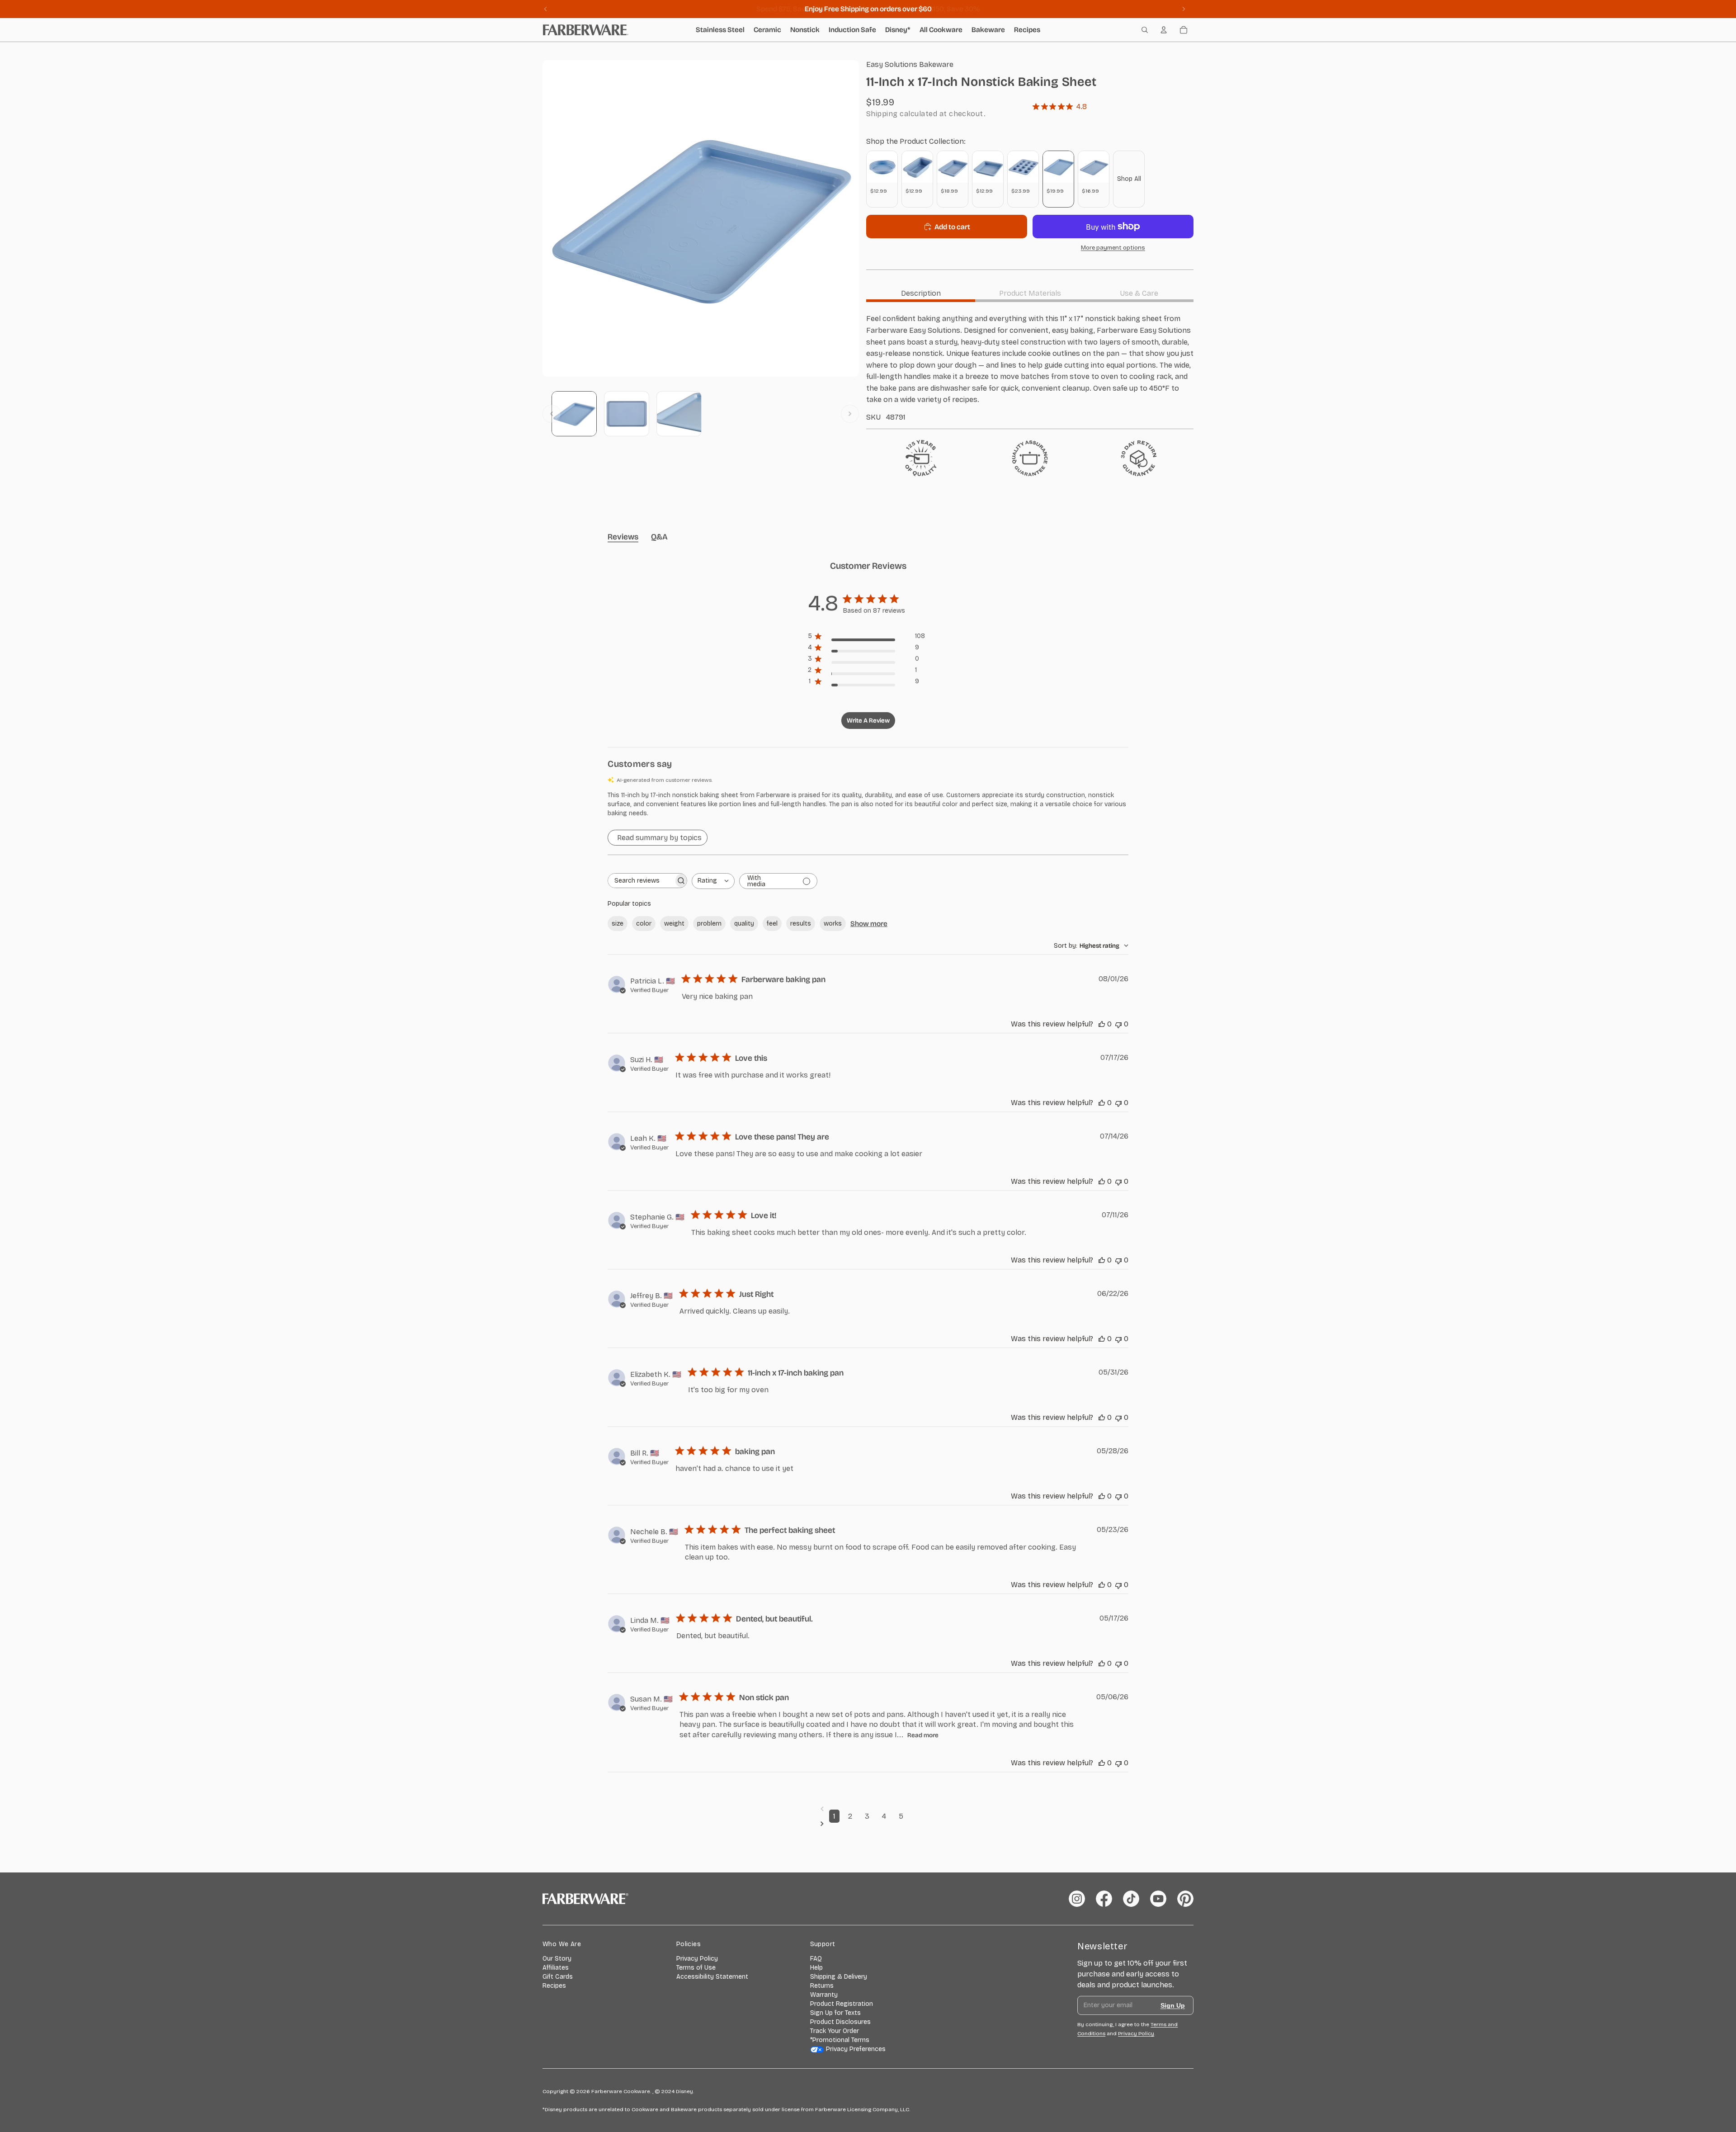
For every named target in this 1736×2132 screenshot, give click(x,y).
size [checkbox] (618, 924)
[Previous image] (552, 414)
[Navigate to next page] (868, 1824)
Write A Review (868, 721)
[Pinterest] (1185, 1899)
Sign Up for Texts (835, 2013)
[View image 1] (574, 414)
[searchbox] (641, 881)
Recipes (554, 1986)
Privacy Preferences (856, 2049)
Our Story (557, 1959)
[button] (868, 804)
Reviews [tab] (623, 537)
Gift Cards (558, 1977)
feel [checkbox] (772, 924)
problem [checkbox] (709, 924)
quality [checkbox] (744, 924)
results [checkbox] (801, 924)
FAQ (816, 1959)
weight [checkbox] (674, 924)
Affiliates (556, 1968)
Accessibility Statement (712, 1977)
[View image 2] (627, 414)
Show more (869, 924)
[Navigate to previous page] (868, 1809)
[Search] (1145, 30)
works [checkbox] (833, 924)
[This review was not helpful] (1118, 1024)
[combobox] (713, 881)
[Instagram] (1077, 1899)
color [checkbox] (644, 924)
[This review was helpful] (1102, 1024)
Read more (923, 1735)
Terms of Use (696, 1968)
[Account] (1164, 30)
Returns (822, 1986)
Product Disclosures (840, 2022)
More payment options (1113, 248)
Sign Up (1173, 2005)
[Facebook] (1104, 1899)
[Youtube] (1158, 1899)
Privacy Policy (697, 1959)
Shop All (1129, 179)
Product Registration (842, 2004)
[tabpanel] (1030, 367)
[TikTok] (1131, 1899)
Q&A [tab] (659, 537)
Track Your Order (835, 2031)
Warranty (824, 1995)
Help (816, 1968)
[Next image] (850, 414)
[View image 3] (679, 414)
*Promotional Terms (840, 2040)
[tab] (921, 293)
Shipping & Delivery (839, 1977)
